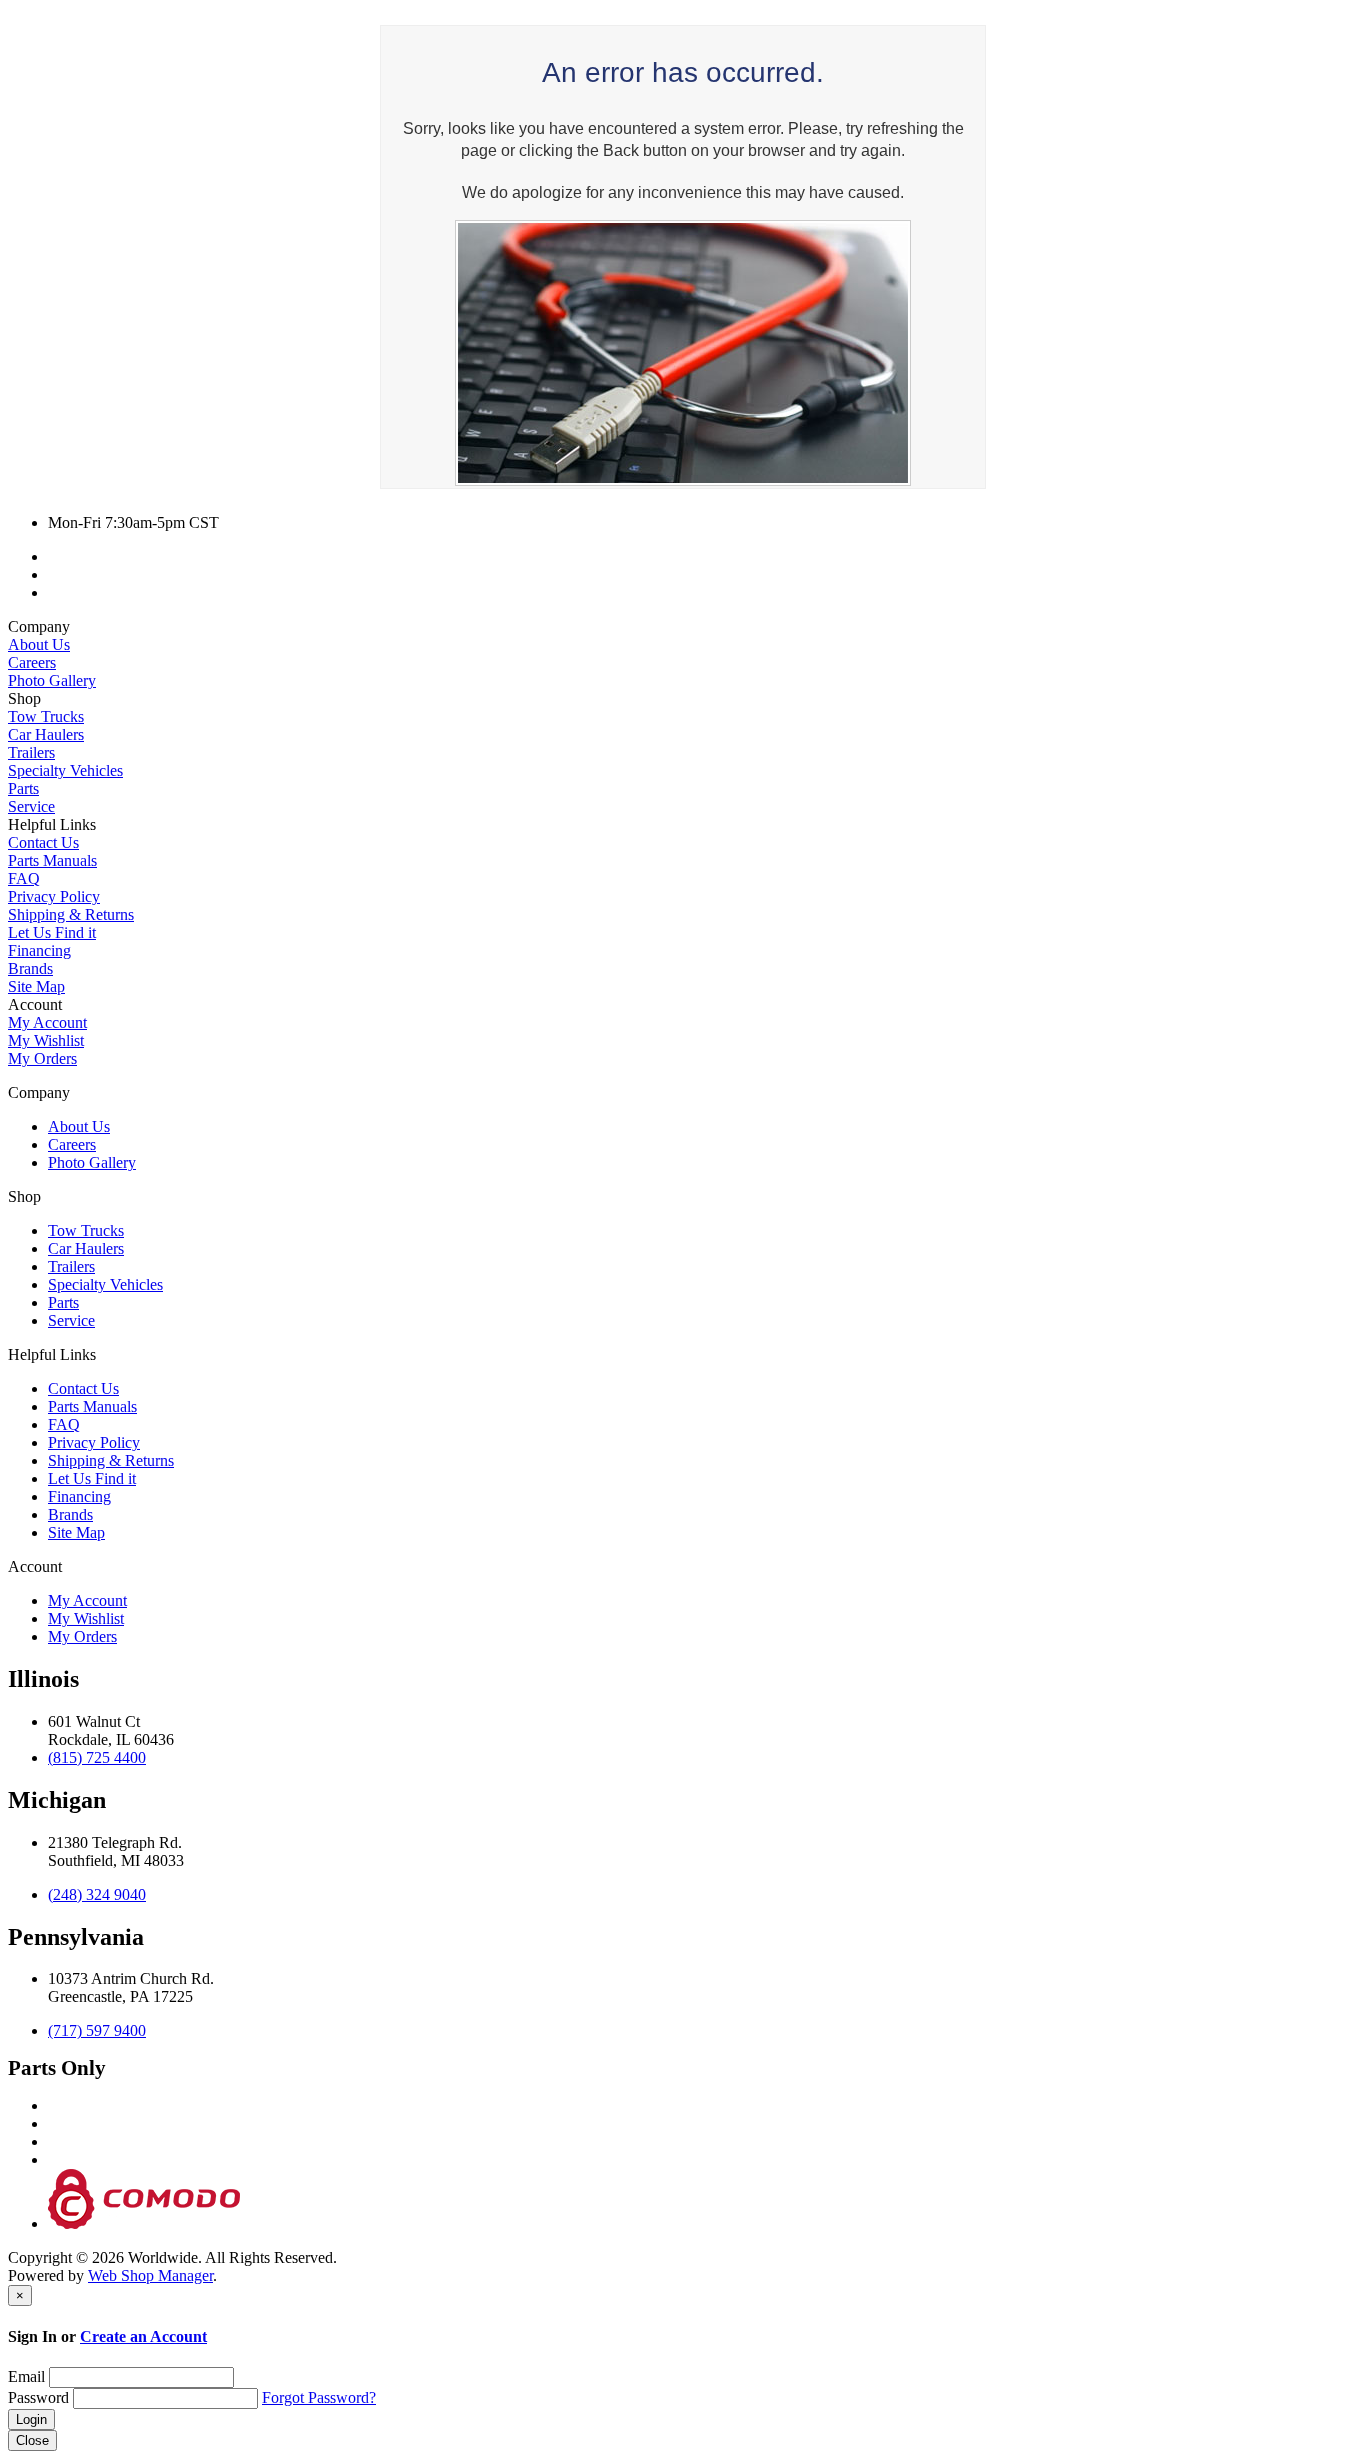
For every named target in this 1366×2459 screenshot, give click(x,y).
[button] (683, 627)
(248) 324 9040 (97, 1894)
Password (38, 2397)
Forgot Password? (319, 2397)
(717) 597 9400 (97, 2030)
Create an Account (143, 2336)
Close (32, 2440)
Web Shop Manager (150, 2275)
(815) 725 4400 (97, 1757)
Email (26, 2376)
